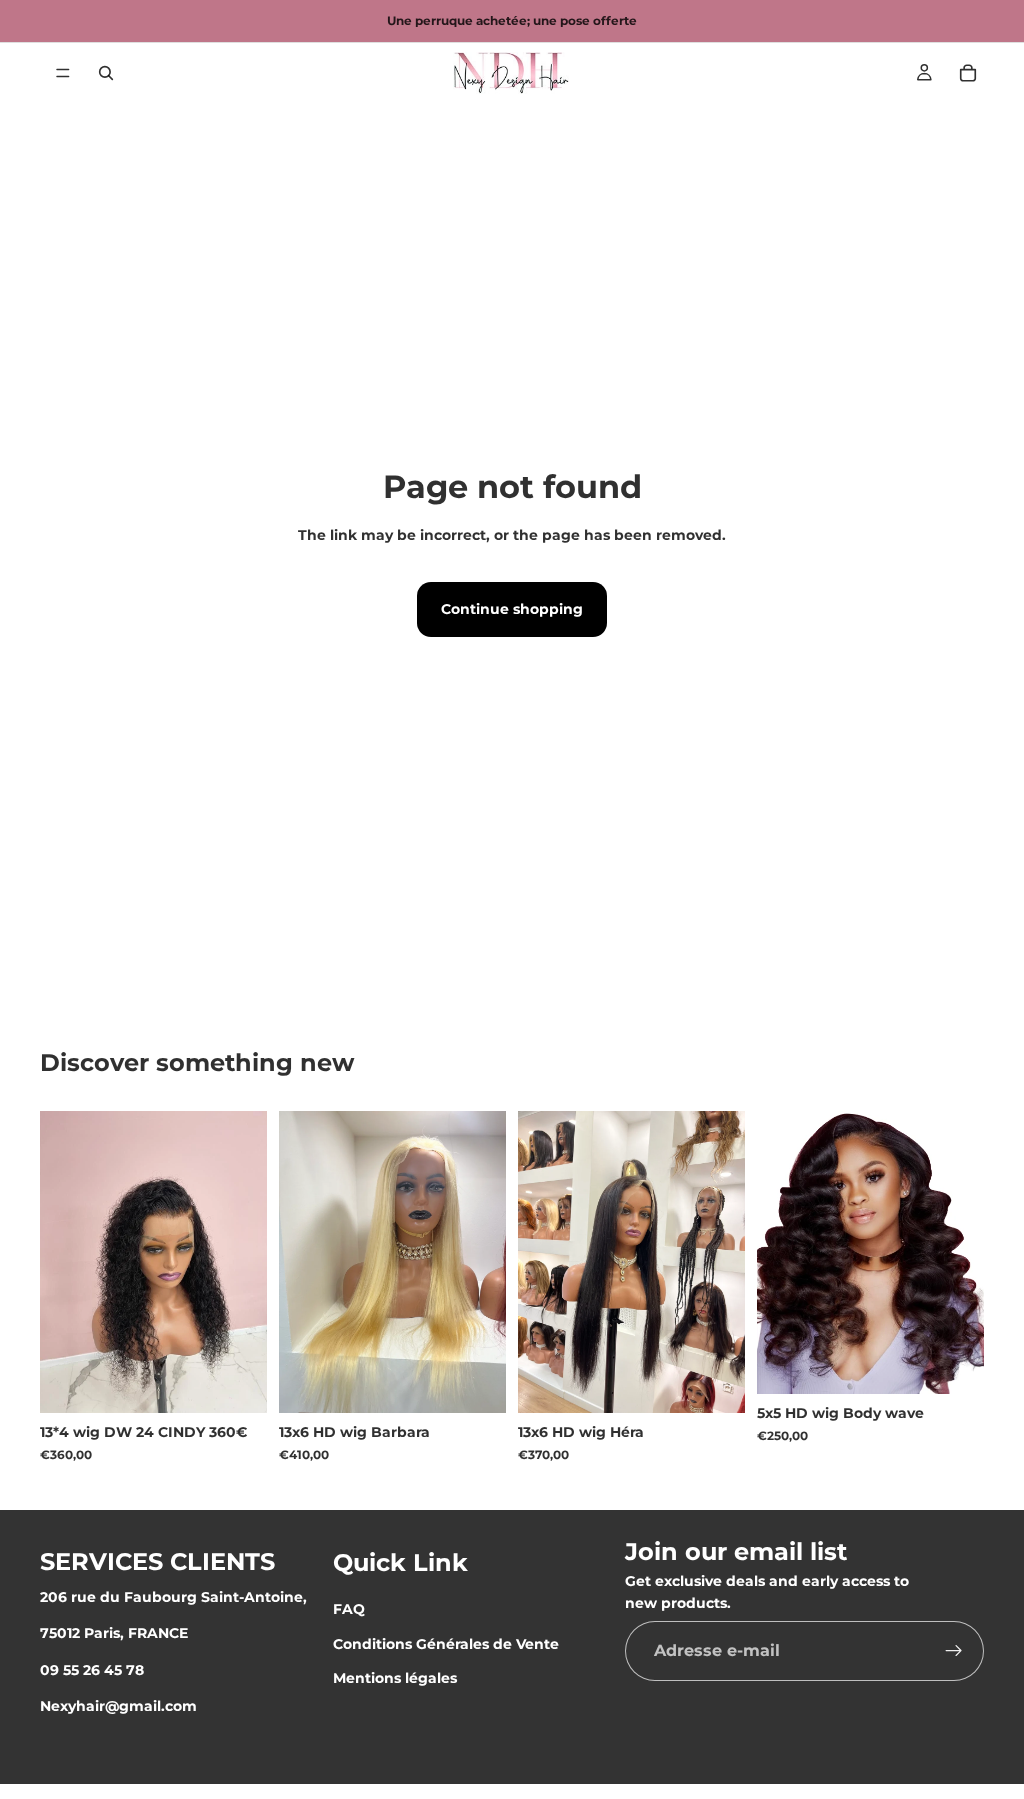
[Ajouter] (236, 1382)
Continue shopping (512, 609)
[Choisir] (475, 1382)
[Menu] (63, 73)
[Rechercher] (106, 73)
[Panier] (968, 73)
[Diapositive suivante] (723, 1262)
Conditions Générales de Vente (446, 1644)
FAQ (349, 1609)
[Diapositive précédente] (540, 1262)
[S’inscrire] (954, 1651)
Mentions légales (395, 1678)
